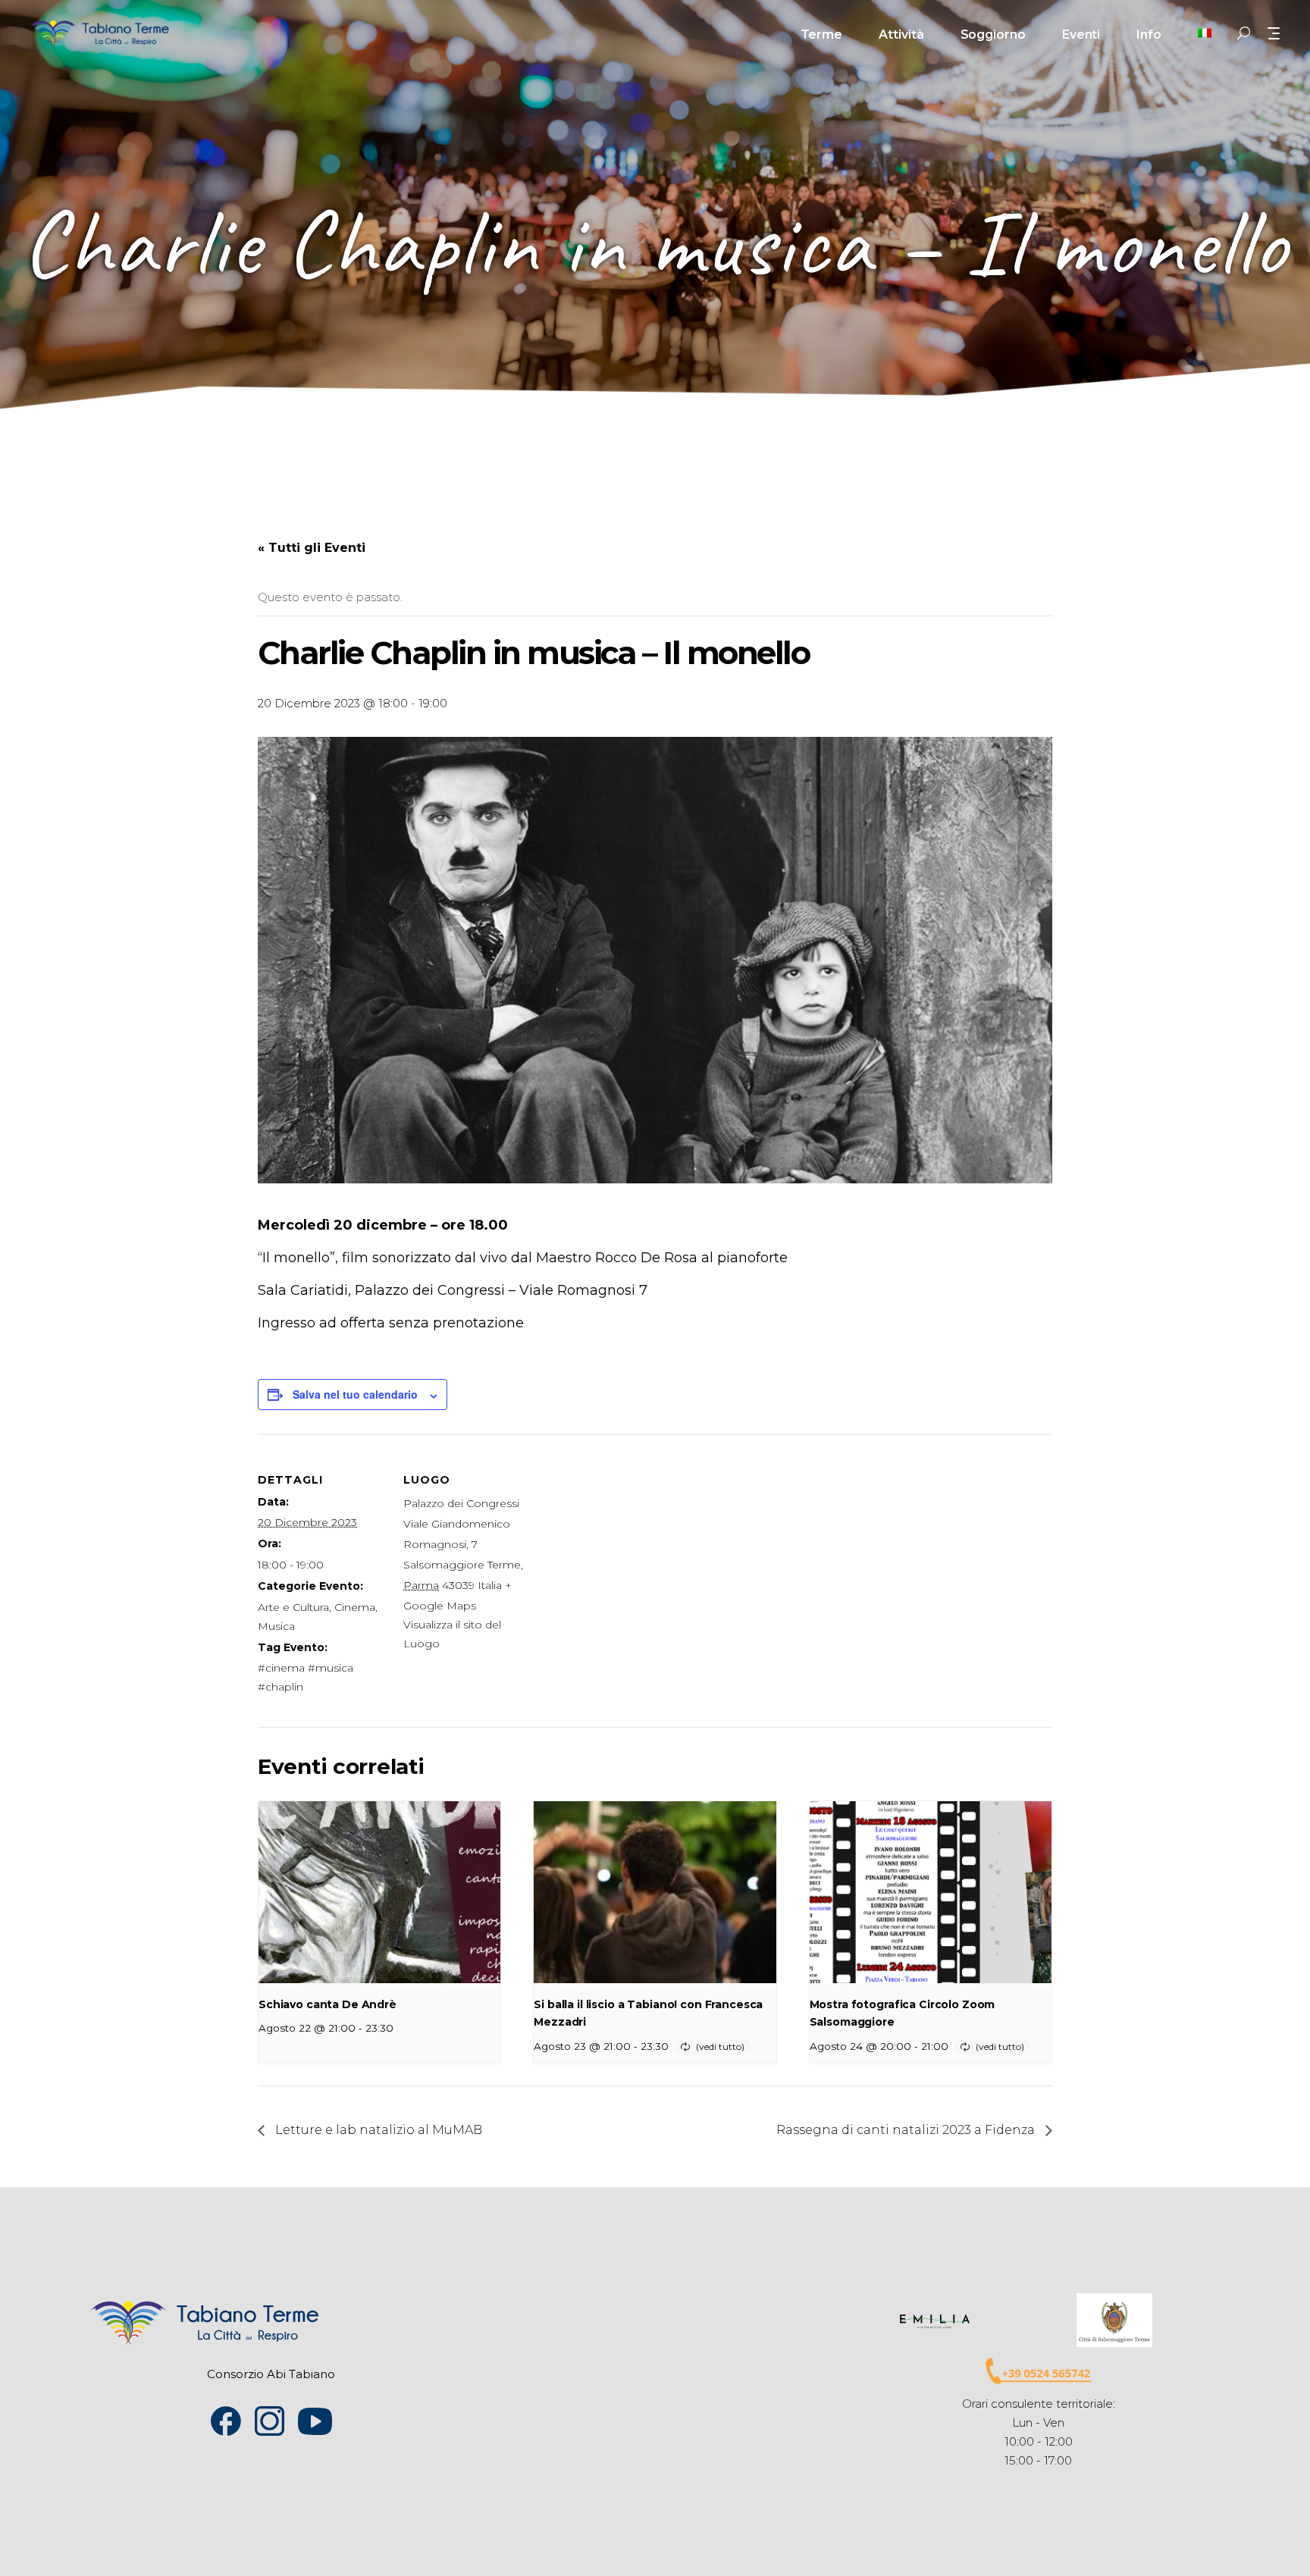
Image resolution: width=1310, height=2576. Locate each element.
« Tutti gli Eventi (312, 548)
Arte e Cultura (293, 1607)
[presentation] (379, 1892)
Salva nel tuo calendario (355, 1394)
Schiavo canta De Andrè (327, 2004)
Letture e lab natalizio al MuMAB (377, 2130)
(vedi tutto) (720, 2046)
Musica (276, 1626)
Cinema (355, 1607)
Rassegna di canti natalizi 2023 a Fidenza (907, 2130)
